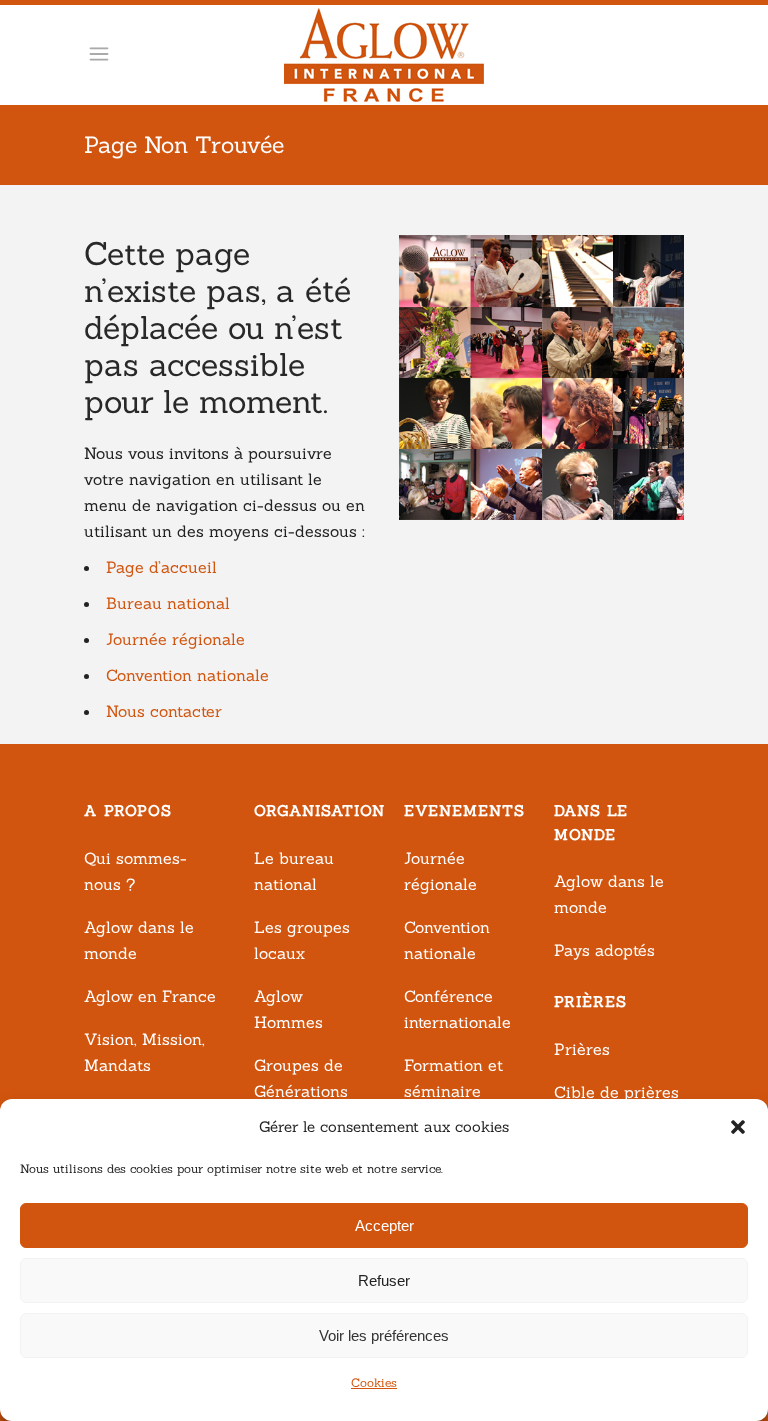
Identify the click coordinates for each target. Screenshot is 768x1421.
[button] (738, 1127)
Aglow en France (150, 996)
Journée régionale (175, 639)
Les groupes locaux (302, 940)
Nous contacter (164, 711)
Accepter (384, 1225)
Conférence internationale (457, 1009)
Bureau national (168, 603)
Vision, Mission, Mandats (144, 1052)
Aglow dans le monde (139, 940)
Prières (582, 1049)
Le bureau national (294, 871)
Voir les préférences (384, 1335)
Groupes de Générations (301, 1078)
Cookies (374, 1382)
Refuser (384, 1280)
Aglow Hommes (288, 1009)
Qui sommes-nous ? (135, 871)
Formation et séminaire (453, 1078)
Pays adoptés (604, 950)
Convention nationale (187, 675)
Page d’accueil (161, 567)
